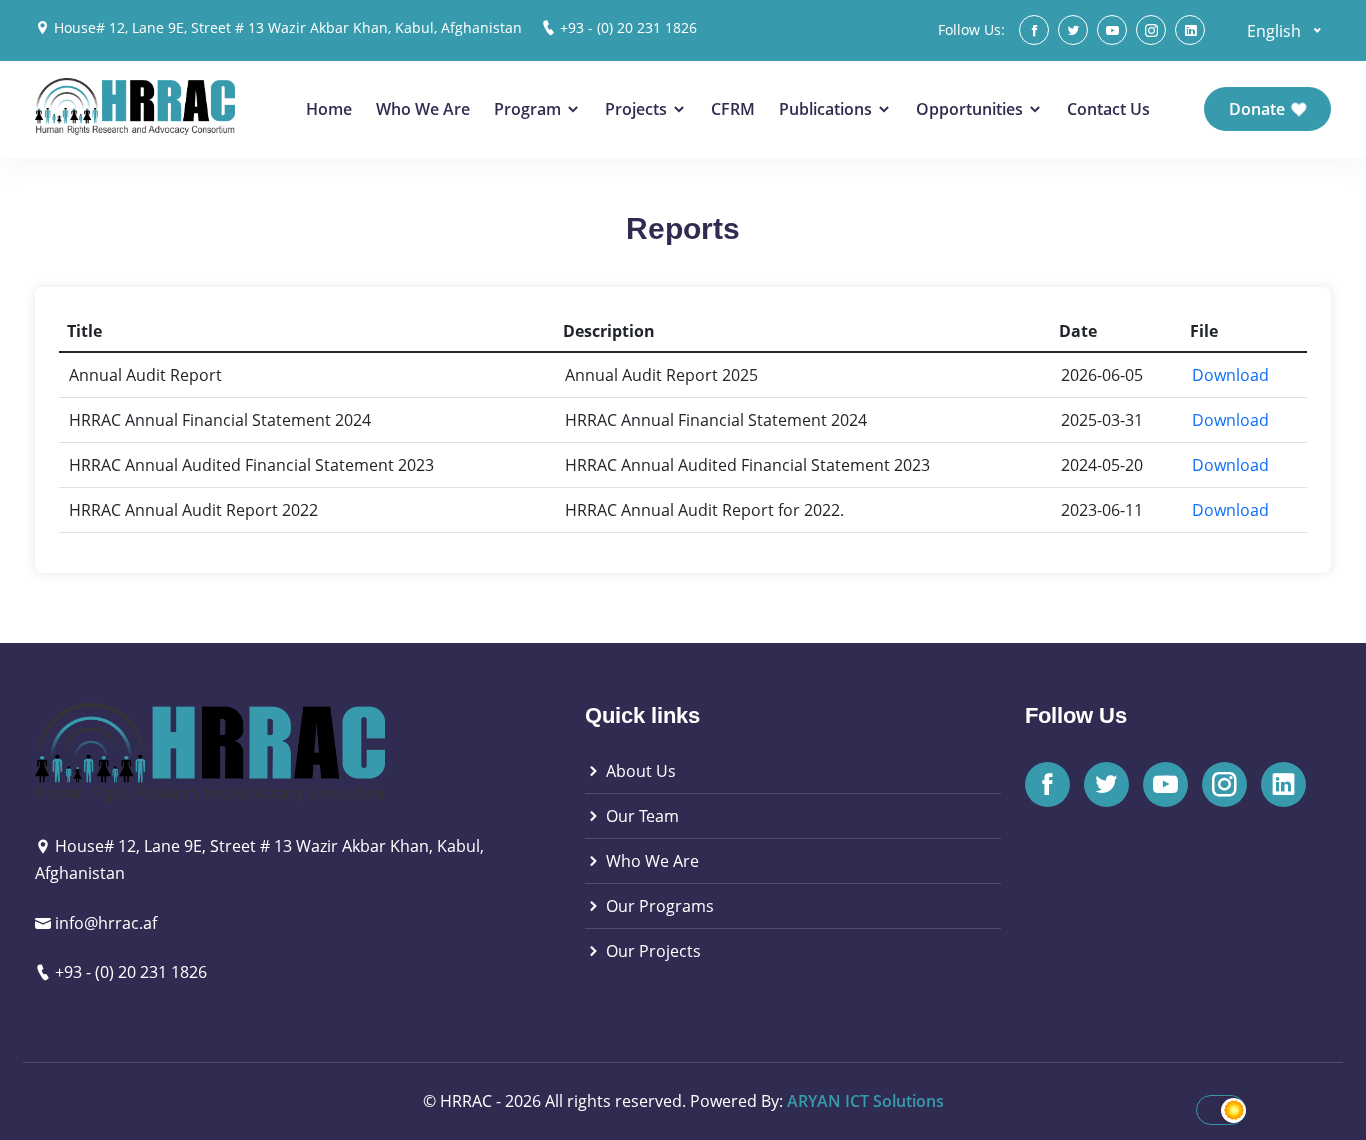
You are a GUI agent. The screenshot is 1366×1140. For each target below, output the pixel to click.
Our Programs (658, 906)
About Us (639, 771)
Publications (827, 109)
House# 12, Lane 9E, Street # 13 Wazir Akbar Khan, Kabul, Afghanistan (288, 27)
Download (1230, 375)
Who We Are (423, 109)
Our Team (640, 816)
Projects (638, 109)
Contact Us (1108, 109)
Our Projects (651, 951)
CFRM (733, 109)
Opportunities (971, 109)
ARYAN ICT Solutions (865, 1101)
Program (529, 109)
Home (329, 109)
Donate (1259, 109)
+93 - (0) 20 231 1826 (628, 27)
